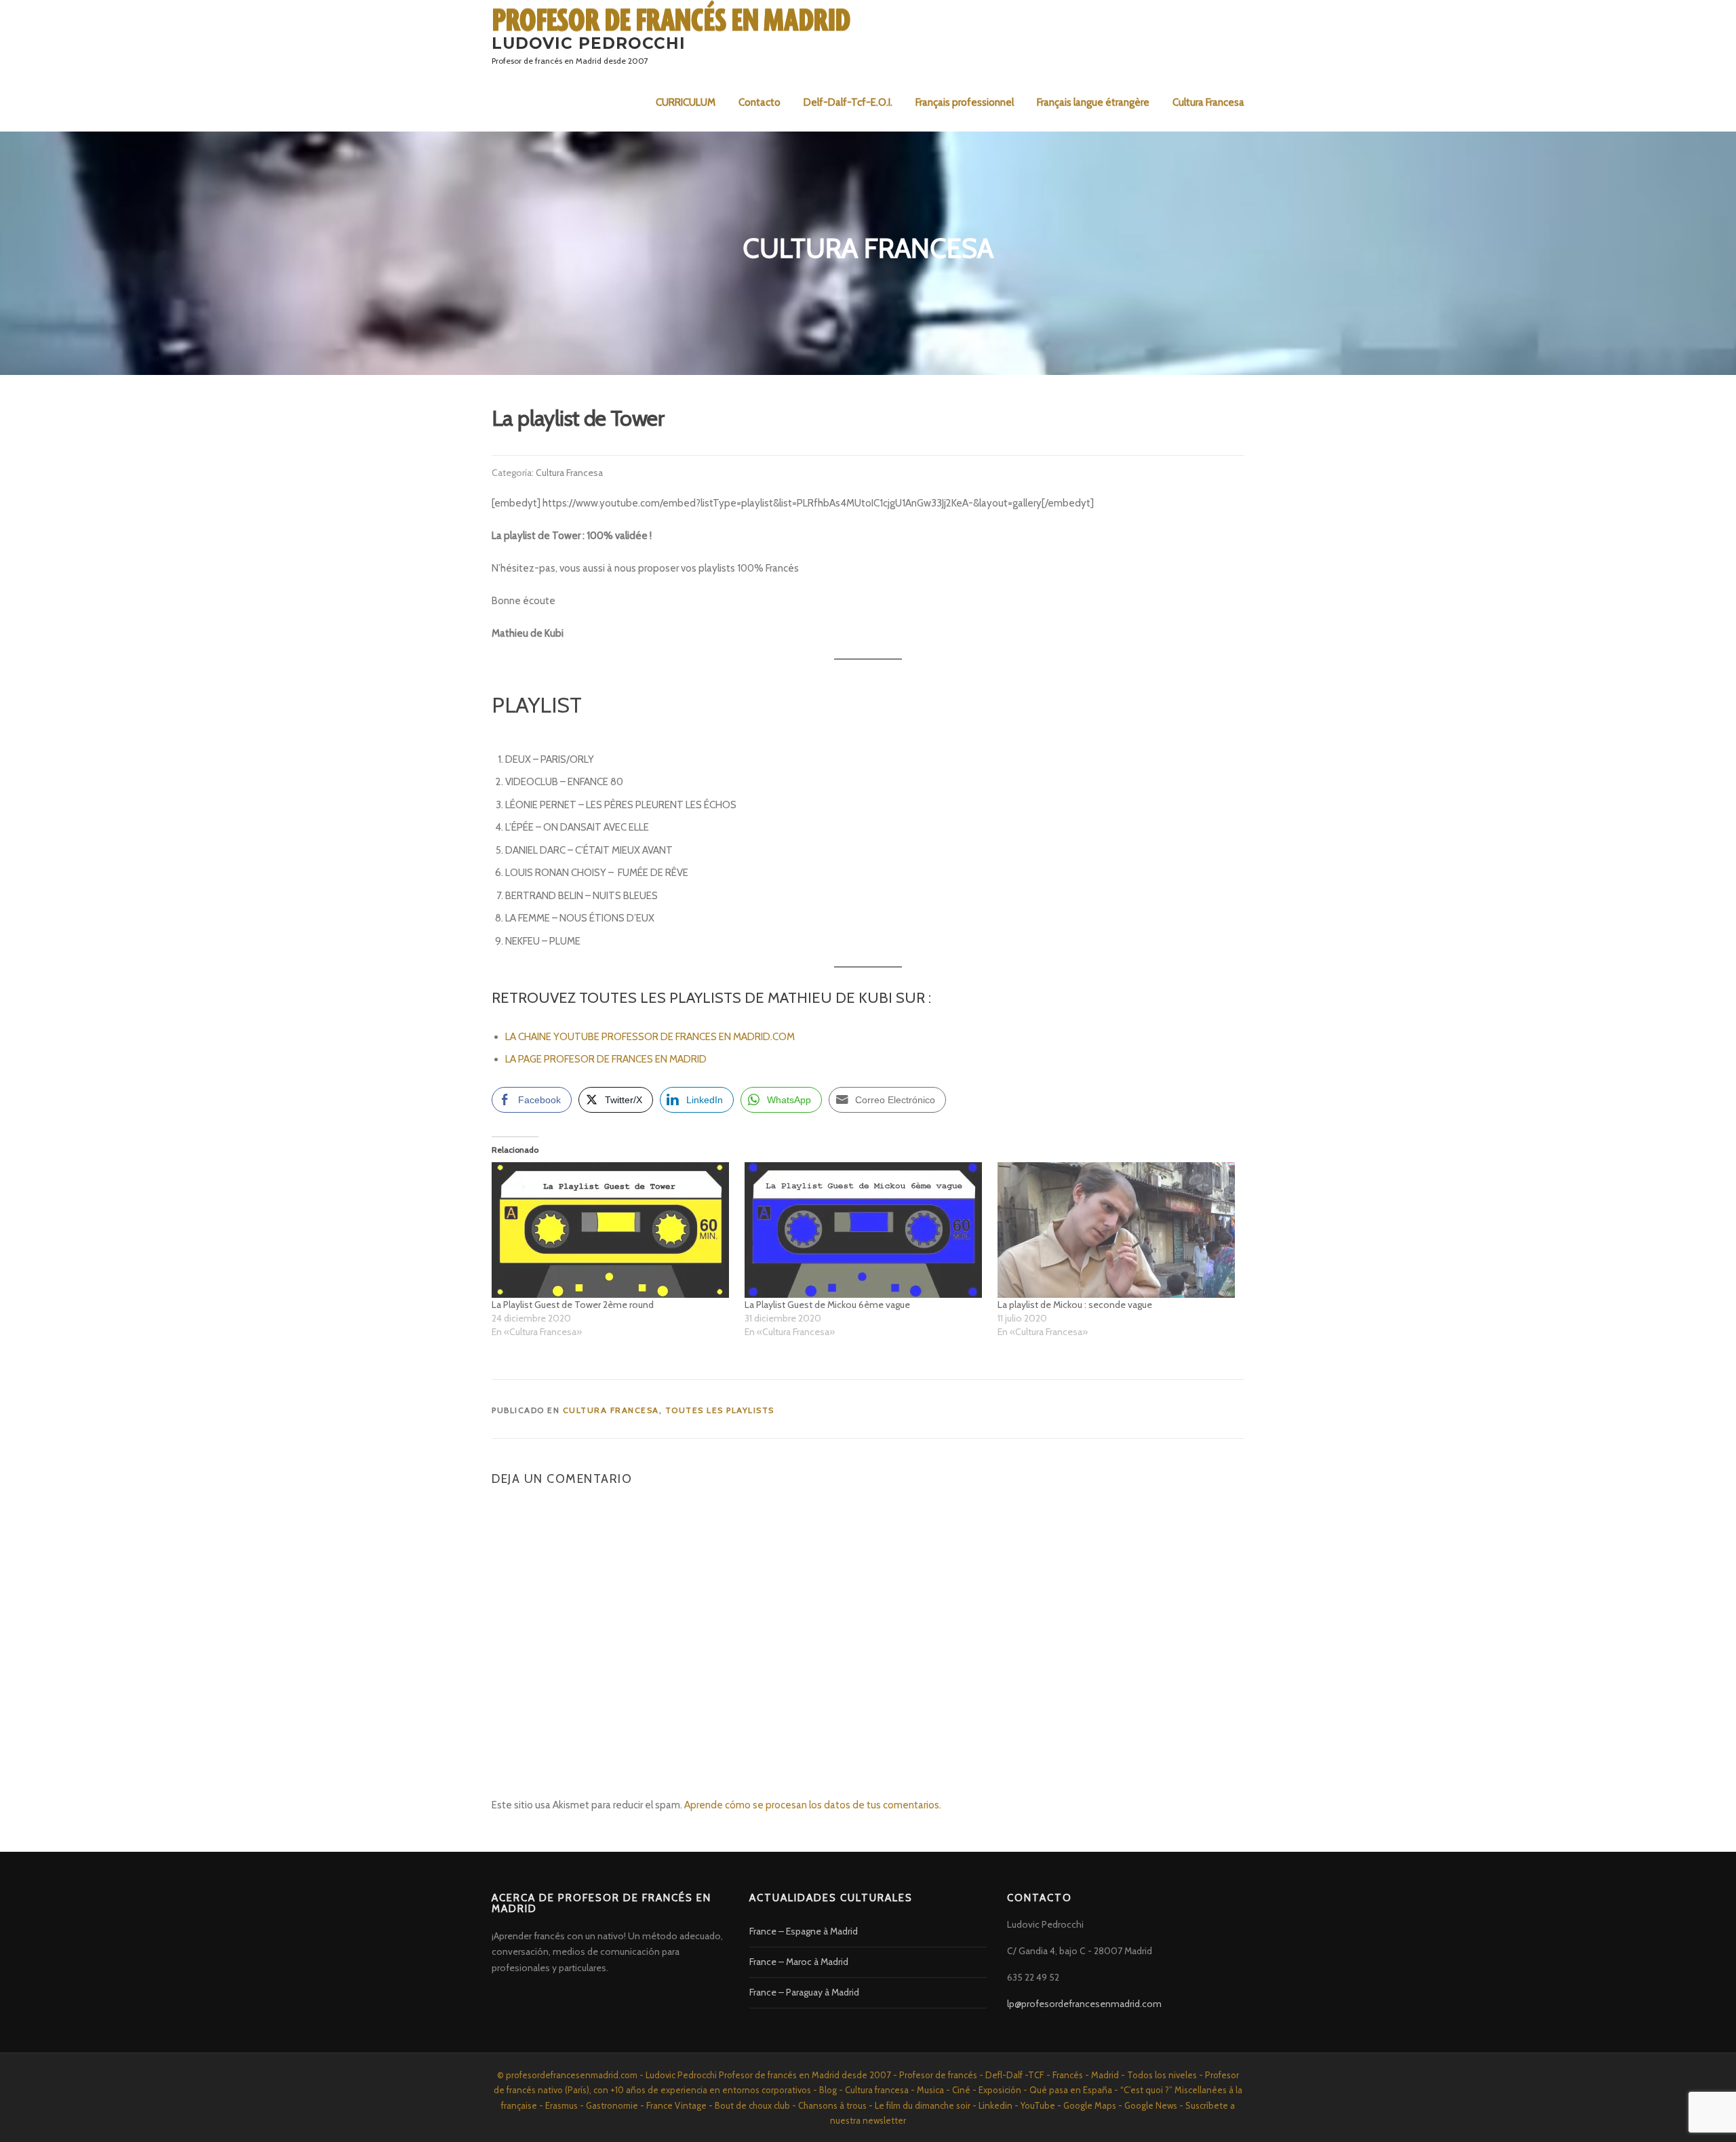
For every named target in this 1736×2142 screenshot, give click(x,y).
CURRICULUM (686, 102)
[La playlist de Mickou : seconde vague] (1117, 1230)
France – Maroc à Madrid (799, 1962)
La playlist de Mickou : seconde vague (1075, 1305)
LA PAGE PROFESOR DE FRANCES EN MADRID (607, 1059)
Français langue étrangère (1093, 102)
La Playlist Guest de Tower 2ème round (573, 1305)
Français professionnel (965, 102)
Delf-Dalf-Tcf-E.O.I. (848, 102)
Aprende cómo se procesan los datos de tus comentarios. (813, 1805)
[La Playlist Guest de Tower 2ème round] (611, 1230)
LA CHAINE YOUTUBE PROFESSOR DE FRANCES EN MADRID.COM (650, 1037)
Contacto (759, 102)
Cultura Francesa (1208, 102)
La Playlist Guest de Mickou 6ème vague (827, 1305)
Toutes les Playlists (720, 1410)
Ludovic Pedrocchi (589, 43)
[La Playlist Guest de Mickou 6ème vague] (864, 1230)
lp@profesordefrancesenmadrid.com (1084, 2004)
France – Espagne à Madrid (804, 1931)
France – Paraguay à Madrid (804, 1992)
